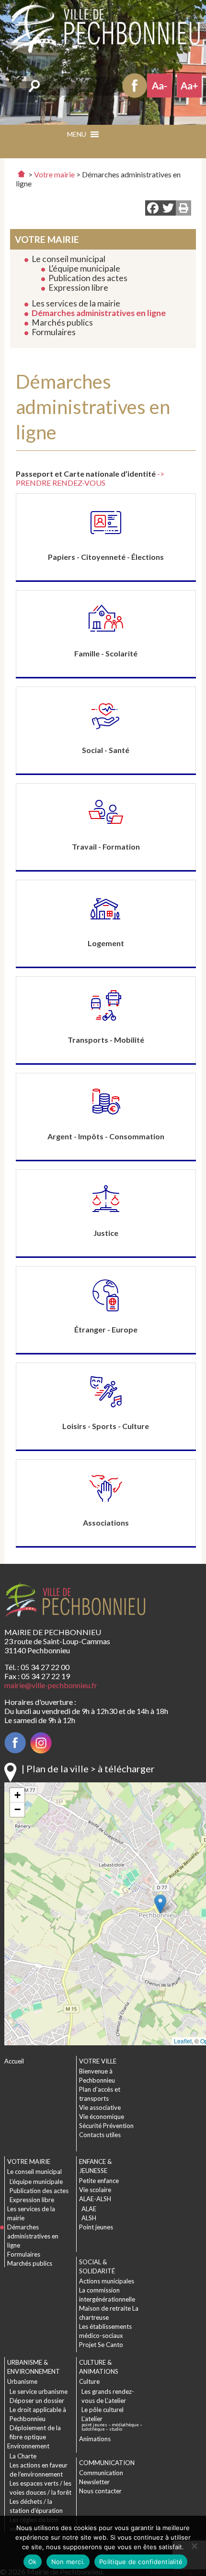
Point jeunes (96, 2227)
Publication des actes (88, 278)
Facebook (135, 86)
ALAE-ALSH (95, 2199)
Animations (95, 2439)
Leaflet (183, 2041)
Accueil (14, 2061)
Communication (101, 2473)
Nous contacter (100, 2491)
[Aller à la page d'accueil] (21, 174)
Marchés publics (62, 322)
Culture (89, 2381)
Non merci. (68, 2562)
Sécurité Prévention (106, 2126)
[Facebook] (153, 209)
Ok (33, 2562)
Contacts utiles (100, 2135)
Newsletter (94, 2482)
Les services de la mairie (76, 303)
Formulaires (54, 332)
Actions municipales (107, 2281)
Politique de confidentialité (141, 2562)
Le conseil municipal (69, 259)
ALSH (89, 2218)
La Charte (23, 2456)
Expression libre (78, 288)
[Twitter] (168, 209)
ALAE (89, 2209)
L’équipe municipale (84, 268)
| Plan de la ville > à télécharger (88, 1768)
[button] (119, 137)
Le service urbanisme (39, 2391)
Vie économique (102, 2117)
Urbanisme (22, 2381)
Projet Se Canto (101, 2345)
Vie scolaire (95, 2190)
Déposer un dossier (37, 2401)
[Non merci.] (194, 2546)
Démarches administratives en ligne (99, 313)
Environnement (28, 2446)
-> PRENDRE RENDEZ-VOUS (90, 478)
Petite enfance (99, 2181)
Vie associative (100, 2107)
